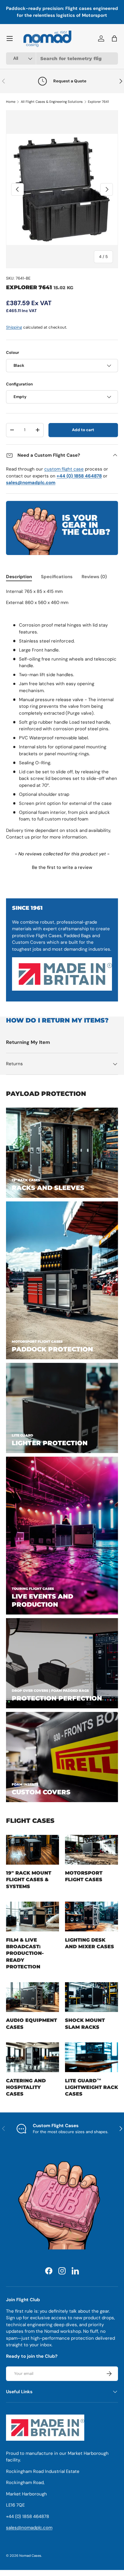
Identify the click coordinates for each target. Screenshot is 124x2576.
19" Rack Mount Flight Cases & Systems (29, 1880)
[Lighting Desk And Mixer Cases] (91, 1917)
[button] (62, 867)
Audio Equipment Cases (31, 2023)
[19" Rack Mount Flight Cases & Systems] (33, 1849)
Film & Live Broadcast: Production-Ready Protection (25, 1953)
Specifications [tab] (57, 577)
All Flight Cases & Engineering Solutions (52, 102)
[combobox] (62, 58)
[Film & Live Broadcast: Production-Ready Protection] (33, 1917)
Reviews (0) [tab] (94, 577)
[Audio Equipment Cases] (33, 1997)
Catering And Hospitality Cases (26, 2087)
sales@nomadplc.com (29, 2528)
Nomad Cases (30, 2556)
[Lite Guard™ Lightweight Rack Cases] (91, 2057)
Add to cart (83, 430)
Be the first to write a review (62, 867)
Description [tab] (19, 577)
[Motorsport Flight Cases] (91, 1849)
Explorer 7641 (98, 102)
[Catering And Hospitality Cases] (33, 2057)
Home (11, 102)
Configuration (19, 384)
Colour (12, 353)
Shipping (14, 327)
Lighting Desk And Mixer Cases (90, 1943)
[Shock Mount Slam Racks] (91, 1997)
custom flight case (64, 469)
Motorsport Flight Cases (84, 1876)
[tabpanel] (62, 714)
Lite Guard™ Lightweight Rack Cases (91, 2087)
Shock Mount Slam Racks (85, 2023)
